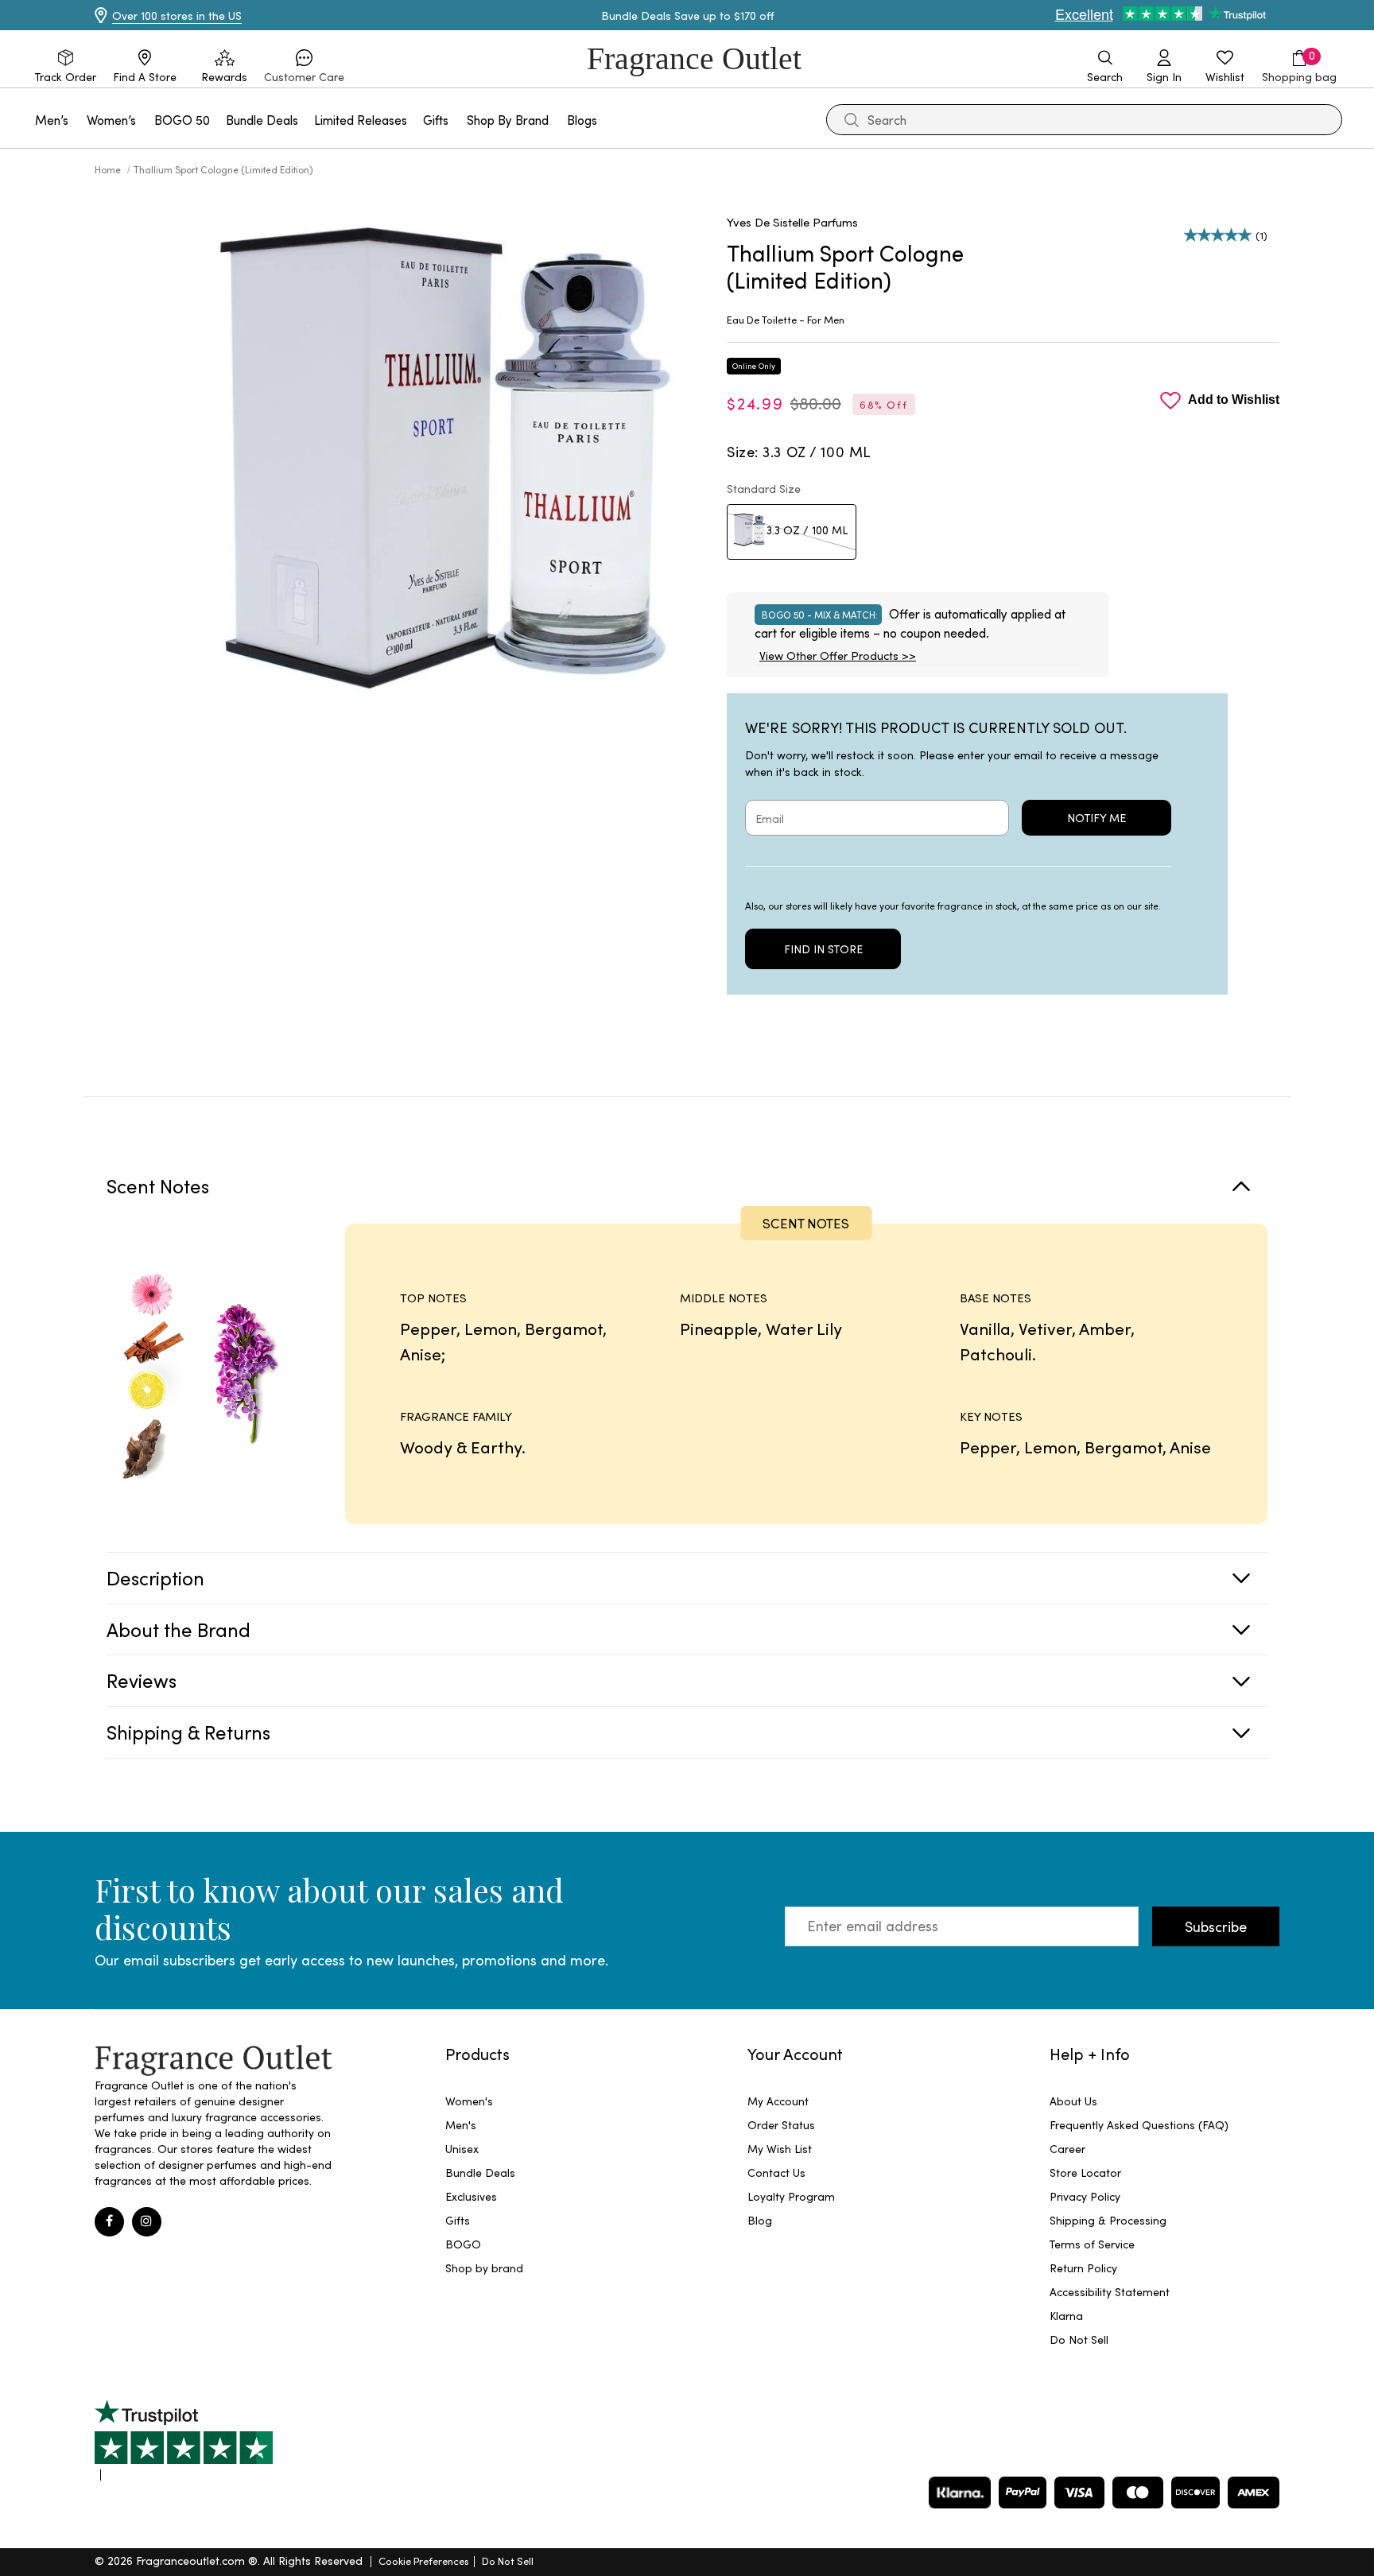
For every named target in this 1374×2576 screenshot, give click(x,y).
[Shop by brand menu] (558, 120)
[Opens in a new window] (184, 2440)
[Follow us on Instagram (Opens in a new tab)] (147, 2222)
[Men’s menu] (78, 120)
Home (109, 169)
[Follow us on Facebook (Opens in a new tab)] (109, 2222)
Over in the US (177, 16)
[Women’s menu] (146, 120)
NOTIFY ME (1096, 818)
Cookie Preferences (424, 2560)
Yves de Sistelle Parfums (792, 222)
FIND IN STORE (823, 949)
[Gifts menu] (458, 120)
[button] (304, 67)
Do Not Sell (508, 2560)
